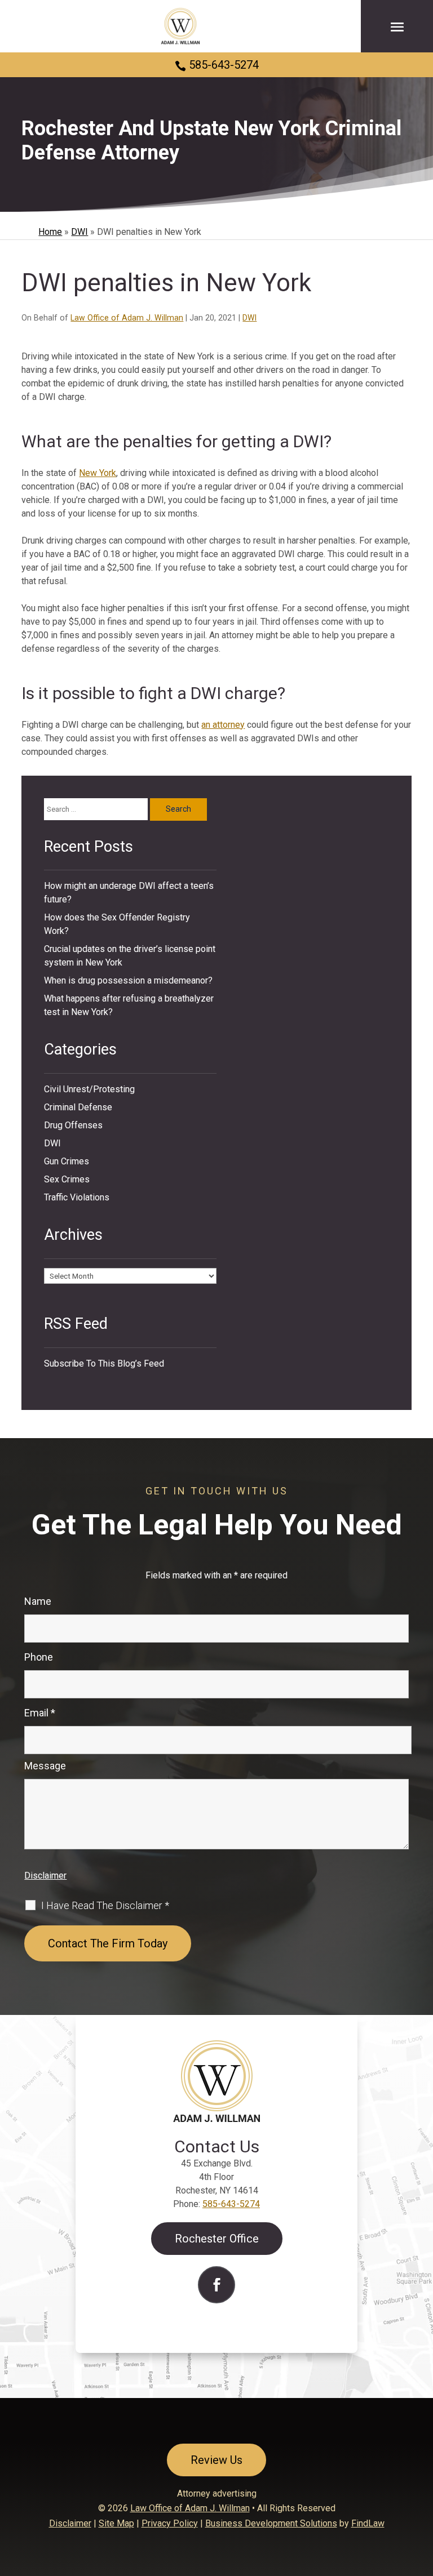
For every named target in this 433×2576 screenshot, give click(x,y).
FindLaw (368, 2523)
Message (45, 1766)
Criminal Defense (78, 1107)
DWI (249, 318)
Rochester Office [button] (217, 2239)
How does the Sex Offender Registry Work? (117, 924)
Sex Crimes (67, 1179)
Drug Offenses (73, 1125)
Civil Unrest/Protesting (89, 1089)
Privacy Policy (170, 2523)
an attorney (223, 725)
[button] (397, 26)
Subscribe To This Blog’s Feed (104, 1363)
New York (98, 473)
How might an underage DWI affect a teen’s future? (129, 893)
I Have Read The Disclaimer (105, 1906)
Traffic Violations (77, 1197)
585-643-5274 (224, 65)
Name (38, 1601)
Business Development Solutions (271, 2523)
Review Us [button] (216, 2460)
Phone (39, 1657)
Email (40, 1713)
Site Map (116, 2523)
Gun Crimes (67, 1161)
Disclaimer (45, 1876)
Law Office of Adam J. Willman (127, 318)
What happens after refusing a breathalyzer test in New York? (129, 1005)
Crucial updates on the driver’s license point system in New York (130, 956)
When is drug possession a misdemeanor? (128, 980)
